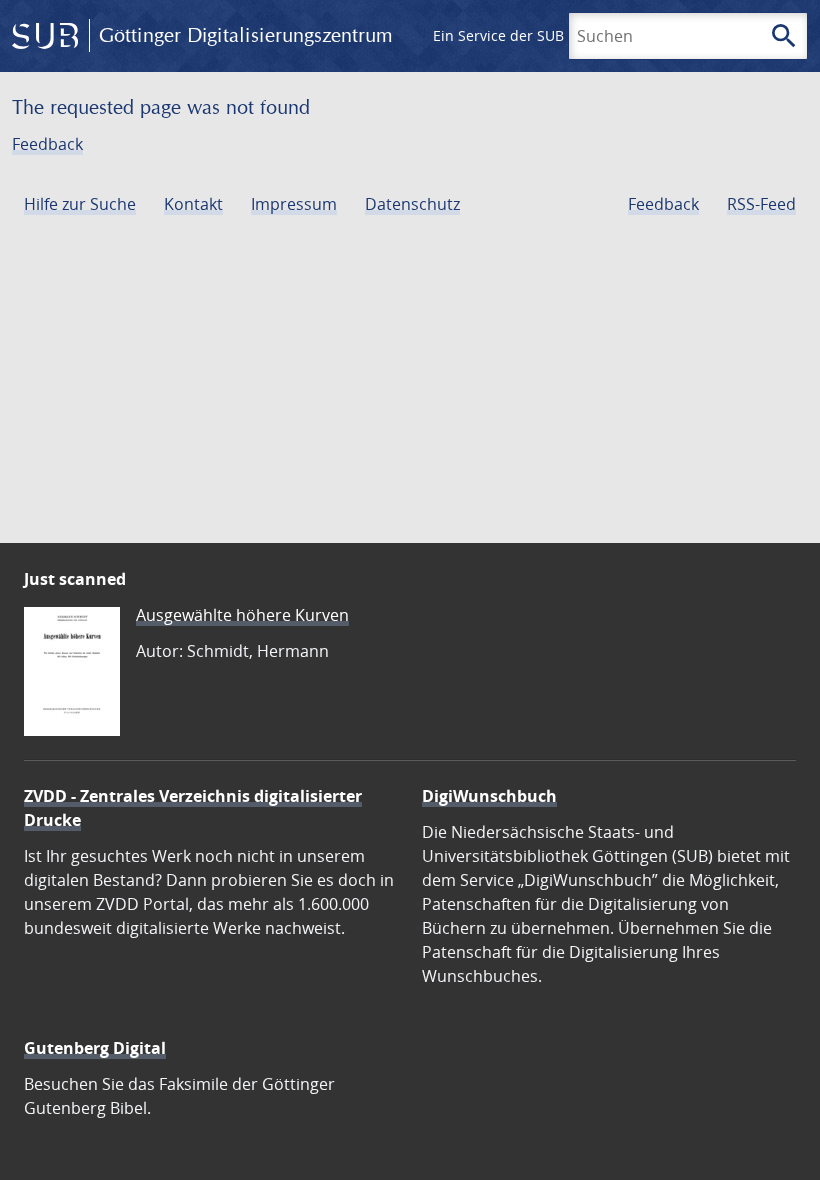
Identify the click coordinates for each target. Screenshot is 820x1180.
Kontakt (193, 204)
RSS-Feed (761, 204)
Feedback (47, 144)
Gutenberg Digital (95, 1048)
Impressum (294, 204)
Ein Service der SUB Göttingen (533, 35)
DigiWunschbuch (489, 796)
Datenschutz (412, 204)
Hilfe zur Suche (80, 204)
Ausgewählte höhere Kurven (242, 615)
